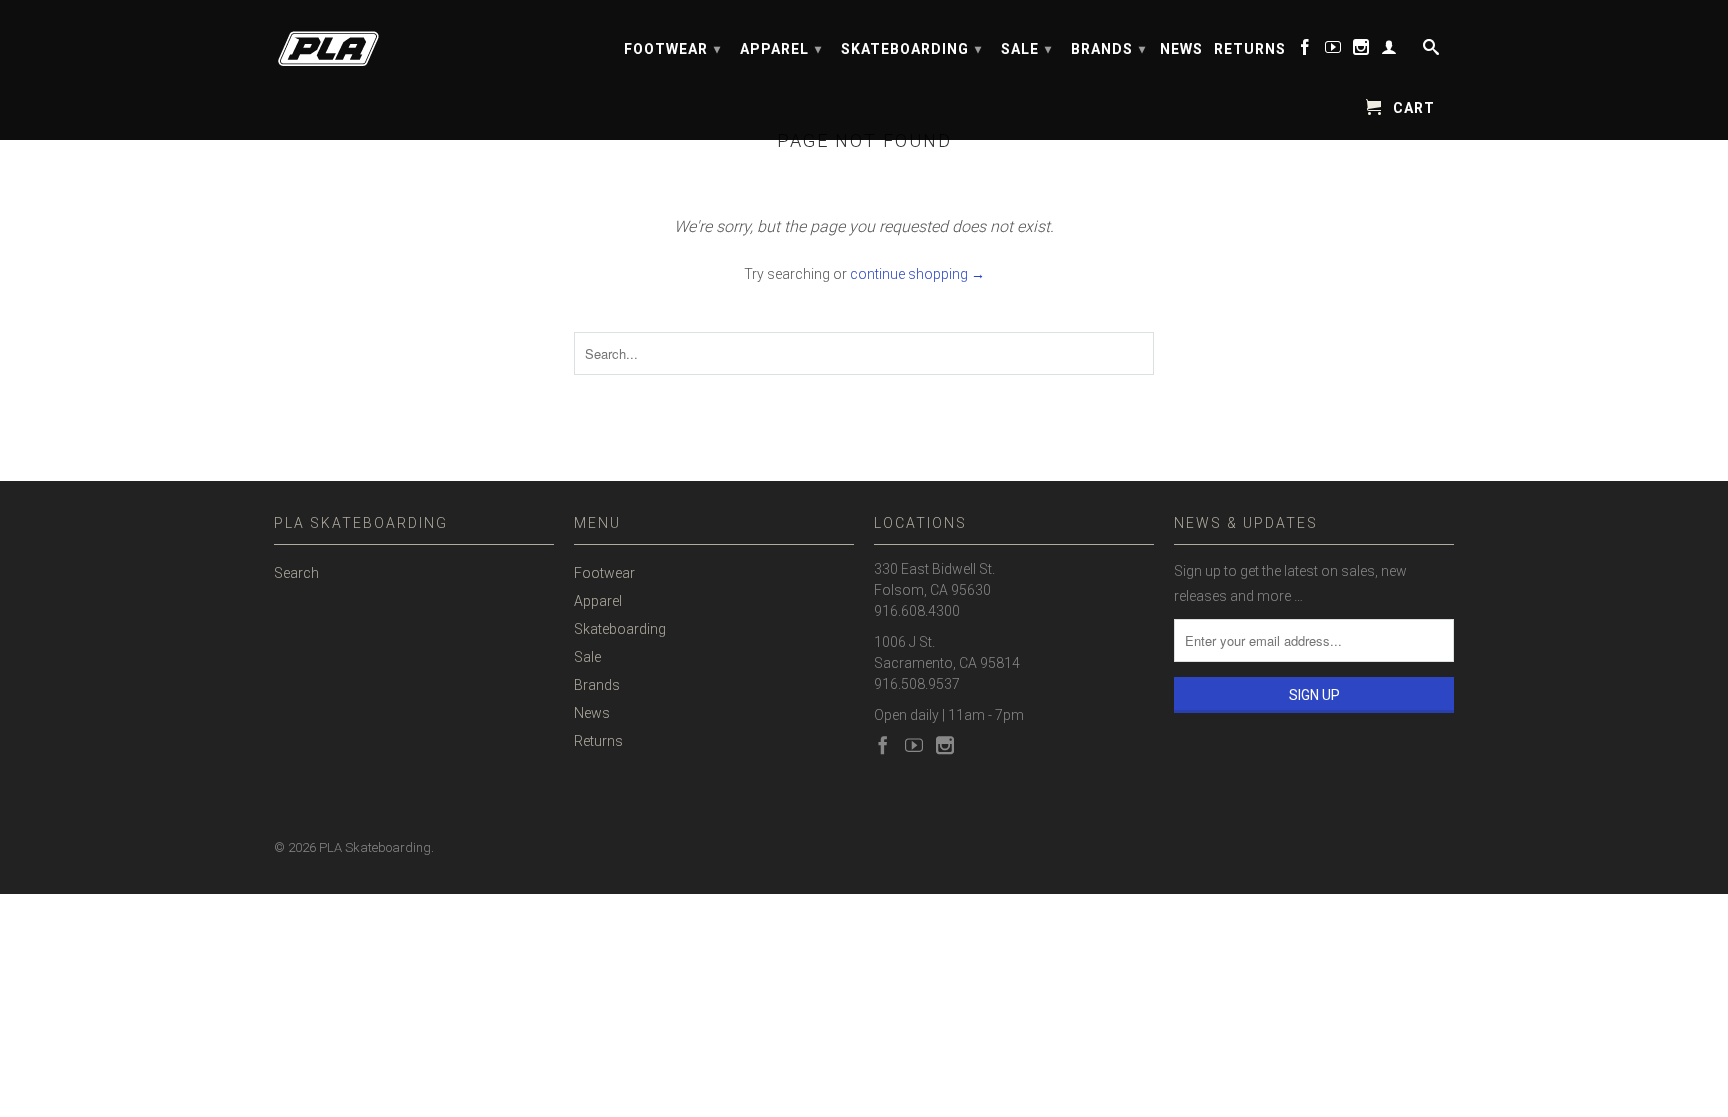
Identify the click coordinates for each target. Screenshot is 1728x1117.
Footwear (672, 49)
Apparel (781, 49)
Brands (1108, 49)
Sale (1026, 49)
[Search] (1429, 51)
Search (296, 573)
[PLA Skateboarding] (414, 42)
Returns (1250, 49)
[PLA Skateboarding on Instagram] (1361, 51)
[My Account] (1389, 51)
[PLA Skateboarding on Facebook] (1305, 51)
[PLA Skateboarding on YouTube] (1333, 51)
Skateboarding (911, 49)
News (1181, 49)
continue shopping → (917, 274)
